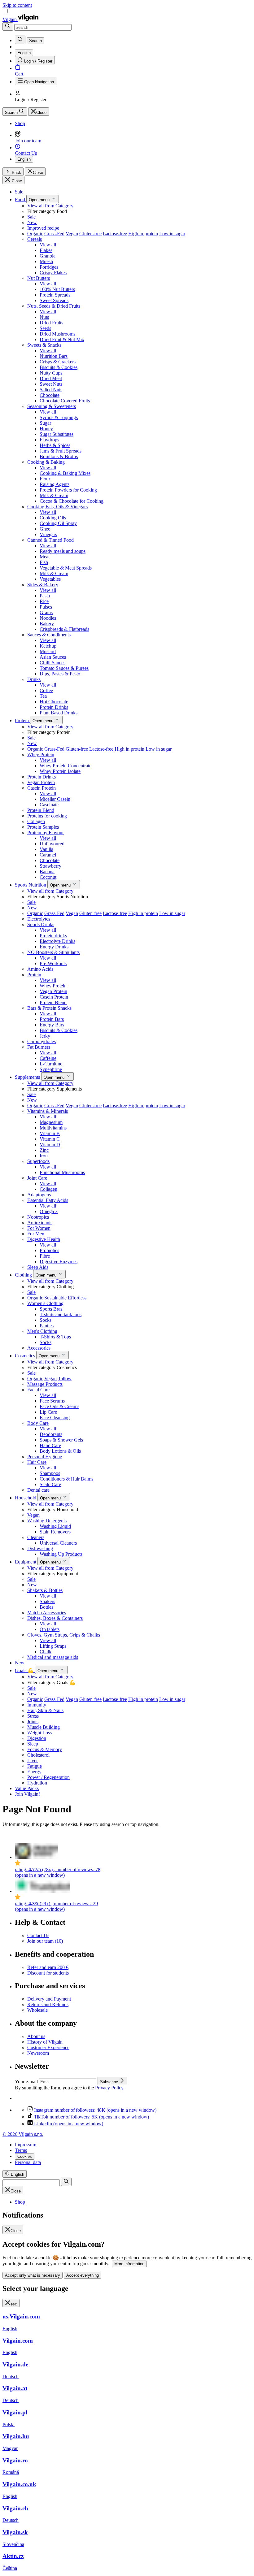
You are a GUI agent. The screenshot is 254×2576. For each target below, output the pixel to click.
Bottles (46, 1607)
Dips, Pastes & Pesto (60, 674)
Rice (44, 601)
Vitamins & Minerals (48, 1111)
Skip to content (17, 5)
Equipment (26, 1562)
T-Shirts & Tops (55, 1337)
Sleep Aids (38, 1267)
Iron (44, 1156)
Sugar (45, 423)
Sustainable (55, 1298)
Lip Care (48, 1412)
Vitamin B (50, 1133)
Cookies (25, 2156)
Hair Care (37, 1462)
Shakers (47, 1601)
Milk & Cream (54, 495)
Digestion (37, 1738)
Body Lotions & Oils (60, 1451)
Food (21, 199)
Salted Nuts (51, 390)
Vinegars (48, 534)
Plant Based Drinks (59, 713)
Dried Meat (51, 378)
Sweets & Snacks (44, 345)
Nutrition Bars (54, 356)
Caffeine (48, 1058)
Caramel (48, 855)
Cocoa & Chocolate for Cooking (72, 501)
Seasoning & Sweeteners (52, 406)
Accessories (39, 1348)
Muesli (46, 261)
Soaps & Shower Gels (61, 1440)
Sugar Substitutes (57, 434)
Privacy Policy (109, 2088)
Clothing (24, 1275)
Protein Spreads (55, 295)
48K (95, 2110)
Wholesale (37, 2010)
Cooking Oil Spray (58, 523)
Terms (21, 2150)
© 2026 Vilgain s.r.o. (23, 2134)
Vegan (72, 234)
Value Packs (27, 1788)
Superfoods (38, 1161)
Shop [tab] (20, 2202)
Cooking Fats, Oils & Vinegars (57, 507)
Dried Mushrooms (57, 334)
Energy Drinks (54, 947)
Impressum (26, 2145)
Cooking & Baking (46, 462)
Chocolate (50, 395)
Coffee (46, 690)
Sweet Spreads (54, 300)
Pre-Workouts (53, 963)
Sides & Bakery (43, 585)
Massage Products (45, 1384)
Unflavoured (52, 844)
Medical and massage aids (53, 1657)
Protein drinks (53, 936)
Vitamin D (50, 1145)
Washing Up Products (61, 1554)
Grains (46, 612)
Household (26, 1498)
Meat (45, 557)
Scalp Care (50, 1484)
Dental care (38, 1490)
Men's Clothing (42, 1331)
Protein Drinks (54, 707)
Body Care (38, 1423)
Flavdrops (49, 440)
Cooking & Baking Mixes (65, 473)
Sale (19, 192)
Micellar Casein (55, 799)
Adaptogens (39, 1195)
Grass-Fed (54, 234)
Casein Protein (42, 788)
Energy (34, 1772)
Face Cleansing (55, 1418)
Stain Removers (55, 1532)
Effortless (77, 1298)
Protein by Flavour (46, 833)
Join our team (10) (45, 1941)
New (32, 222)
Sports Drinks (41, 924)
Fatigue (35, 1766)
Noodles (48, 618)
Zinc (44, 1150)
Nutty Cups (51, 373)
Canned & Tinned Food (50, 540)
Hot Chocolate (54, 702)
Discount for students (48, 1973)
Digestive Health (44, 1239)
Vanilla (46, 849)
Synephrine (51, 1069)
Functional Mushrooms (62, 1172)
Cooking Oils (53, 518)
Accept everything (83, 2275)
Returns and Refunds (48, 2004)
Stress (33, 1716)
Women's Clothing (45, 1303)
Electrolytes (39, 919)
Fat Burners (39, 1047)
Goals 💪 (25, 1670)
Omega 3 (49, 1211)
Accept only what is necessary (33, 2275)
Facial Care (38, 1390)
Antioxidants (40, 1223)
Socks (46, 1320)
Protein (22, 720)
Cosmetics (26, 1356)
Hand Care (50, 1445)
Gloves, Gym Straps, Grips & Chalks (64, 1635)
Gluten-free (90, 234)
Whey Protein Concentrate (66, 766)
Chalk (46, 1652)
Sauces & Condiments (49, 635)
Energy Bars (52, 1025)
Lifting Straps (53, 1646)
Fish (44, 562)
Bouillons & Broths (59, 456)
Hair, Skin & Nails (45, 1710)
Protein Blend (41, 810)
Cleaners (36, 1537)
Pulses (46, 607)
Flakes (46, 250)
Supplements (28, 1077)
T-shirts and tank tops (61, 1314)
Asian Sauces (53, 657)
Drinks (34, 679)
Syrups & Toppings (59, 417)
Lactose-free (115, 234)
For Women (39, 1228)
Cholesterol (38, 1755)
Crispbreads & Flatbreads (64, 629)
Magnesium (51, 1122)
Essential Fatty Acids (48, 1200)
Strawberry (50, 866)
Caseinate (49, 805)
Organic (35, 234)
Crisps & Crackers (58, 362)
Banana (47, 872)
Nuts (44, 317)
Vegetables (50, 579)
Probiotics (49, 1250)
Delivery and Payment (49, 1999)
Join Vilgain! (27, 1794)
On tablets (50, 1629)
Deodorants (51, 1434)
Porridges (49, 267)
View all (48, 245)
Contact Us (38, 1935)
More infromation (129, 2264)
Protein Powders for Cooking (68, 490)
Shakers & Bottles (45, 1590)
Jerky (45, 1036)
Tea (43, 696)
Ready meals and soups (63, 551)
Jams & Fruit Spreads (61, 451)
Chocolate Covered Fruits (65, 401)
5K (92, 2117)
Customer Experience (48, 2047)
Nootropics (38, 1217)
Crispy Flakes (53, 273)
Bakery (47, 624)
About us (36, 2036)
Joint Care (37, 1178)
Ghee (45, 529)
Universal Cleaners (58, 1543)
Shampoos (50, 1473)
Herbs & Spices (55, 445)
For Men (36, 1234)
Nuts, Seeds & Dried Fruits (54, 306)
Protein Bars (52, 1019)
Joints (33, 1722)
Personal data (28, 2162)
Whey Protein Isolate (60, 771)
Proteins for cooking (47, 816)
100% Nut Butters (57, 289)
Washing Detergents (47, 1521)
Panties (47, 1326)
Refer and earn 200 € (48, 1967)
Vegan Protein (41, 782)
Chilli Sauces (53, 663)
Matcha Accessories (47, 1613)
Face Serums (52, 1401)
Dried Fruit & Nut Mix (62, 339)
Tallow (65, 1379)
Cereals (35, 239)
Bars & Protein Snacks (49, 1008)
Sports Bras (51, 1309)
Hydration (37, 1783)
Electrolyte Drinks (57, 941)
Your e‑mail (27, 2082)
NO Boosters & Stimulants (53, 952)
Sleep (33, 1744)
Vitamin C (50, 1139)
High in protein (143, 234)
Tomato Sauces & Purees (64, 668)
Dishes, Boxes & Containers (55, 1618)
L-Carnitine (51, 1064)
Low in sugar (172, 234)
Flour (45, 479)
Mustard (48, 651)
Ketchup (48, 646)
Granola (48, 256)
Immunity (37, 1705)
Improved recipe (43, 228)
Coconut (48, 877)
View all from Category (50, 206)
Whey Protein (41, 755)
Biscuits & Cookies (59, 367)
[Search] (8, 26)
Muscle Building (44, 1727)
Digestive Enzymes (59, 1262)
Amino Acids (40, 969)
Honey (46, 429)
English (24, 159)
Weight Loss (39, 1733)
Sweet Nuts (51, 384)
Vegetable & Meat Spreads (66, 568)
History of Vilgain (45, 2042)
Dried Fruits (51, 323)
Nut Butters (39, 278)
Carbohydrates (42, 1041)
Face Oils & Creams (59, 1406)
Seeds (45, 328)
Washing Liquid (55, 1526)
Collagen (36, 821)
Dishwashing (40, 1548)
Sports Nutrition (31, 885)
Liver (33, 1761)
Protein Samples (43, 827)
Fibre (45, 1256)
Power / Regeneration (48, 1777)
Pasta (45, 596)
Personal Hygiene (45, 1457)
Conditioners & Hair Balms (66, 1479)
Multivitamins (53, 1128)
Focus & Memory (45, 1749)
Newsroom (38, 2053)
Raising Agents (55, 484)
